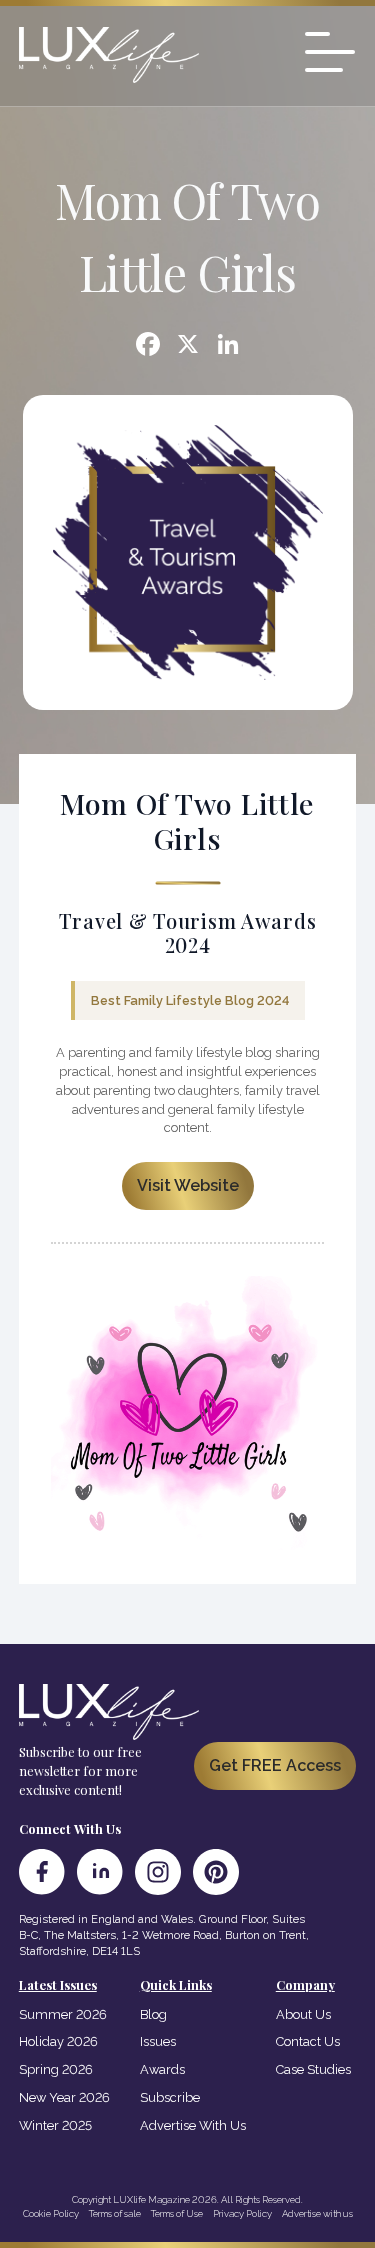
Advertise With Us (193, 2125)
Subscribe (170, 2097)
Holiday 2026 (58, 2041)
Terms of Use (177, 2213)
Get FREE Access (275, 1765)
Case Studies (313, 2069)
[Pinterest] (216, 1872)
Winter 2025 (55, 2125)
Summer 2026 (63, 2014)
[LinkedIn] (100, 1872)
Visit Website (188, 1185)
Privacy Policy (242, 2213)
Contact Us (308, 2041)
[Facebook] (148, 346)
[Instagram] (158, 1872)
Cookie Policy (51, 2213)
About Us (303, 2014)
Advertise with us (317, 2213)
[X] (188, 346)
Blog (153, 2014)
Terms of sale (115, 2213)
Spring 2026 (56, 2069)
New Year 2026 (64, 2097)
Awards (162, 2069)
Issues (158, 2041)
